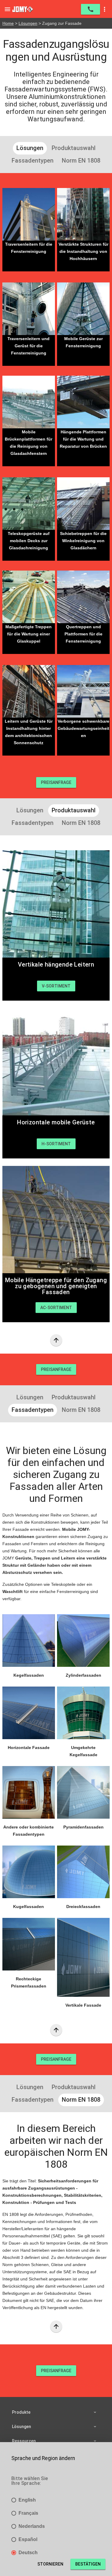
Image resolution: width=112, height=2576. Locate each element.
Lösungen (28, 23)
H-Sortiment (56, 1144)
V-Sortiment (56, 986)
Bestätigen (88, 2564)
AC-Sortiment (56, 1308)
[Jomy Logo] (23, 9)
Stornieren (50, 2564)
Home (8, 23)
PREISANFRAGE (56, 782)
